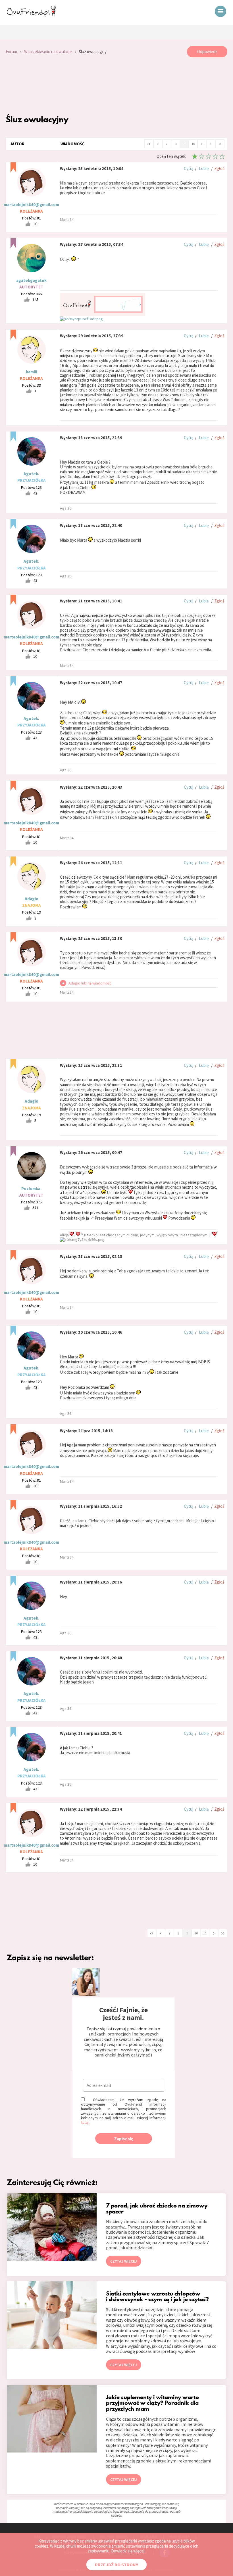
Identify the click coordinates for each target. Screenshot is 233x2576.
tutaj (85, 2122)
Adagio (32, 899)
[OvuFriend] (31, 15)
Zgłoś (219, 168)
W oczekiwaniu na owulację (48, 52)
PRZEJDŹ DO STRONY (116, 2565)
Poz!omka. (31, 1188)
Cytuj (189, 168)
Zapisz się (124, 2139)
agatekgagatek (31, 280)
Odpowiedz (207, 52)
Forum (11, 52)
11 (202, 144)
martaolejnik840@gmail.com (31, 205)
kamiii (32, 372)
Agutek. (31, 474)
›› (220, 143)
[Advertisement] (116, 86)
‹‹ (149, 143)
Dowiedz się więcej (128, 2551)
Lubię (204, 168)
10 (193, 144)
